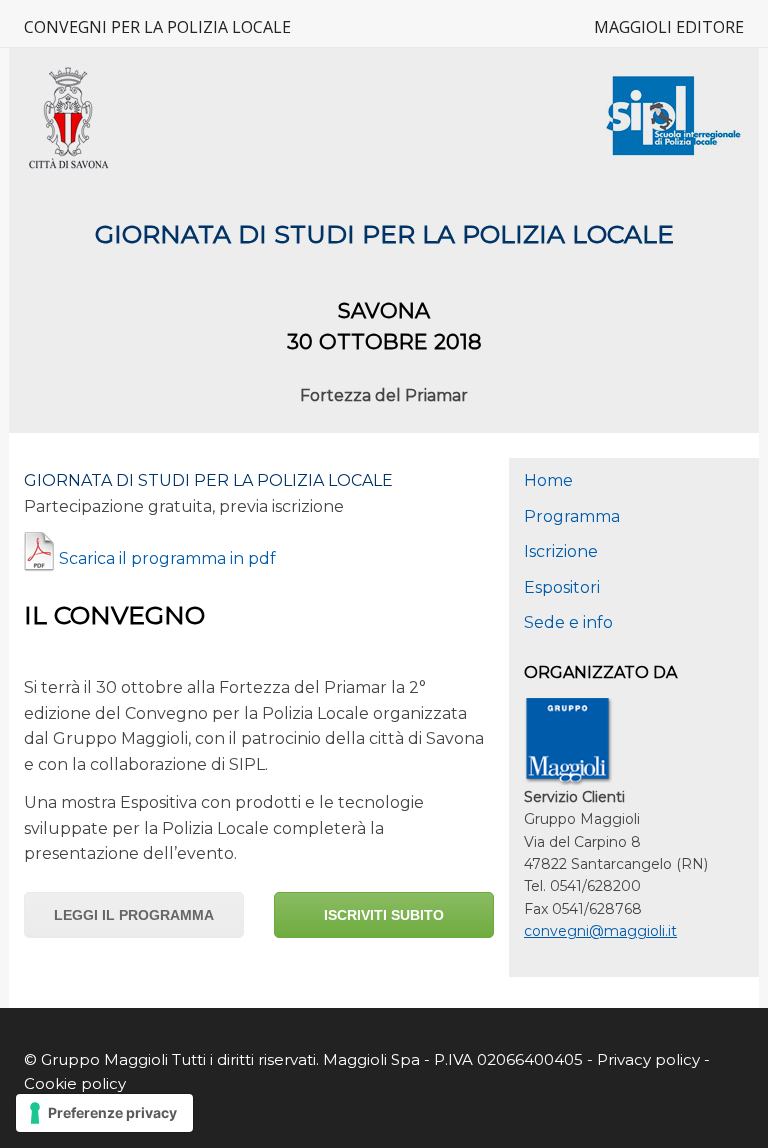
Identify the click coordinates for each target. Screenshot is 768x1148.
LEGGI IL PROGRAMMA (134, 915)
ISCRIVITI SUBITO (384, 915)
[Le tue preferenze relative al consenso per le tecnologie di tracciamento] (104, 1113)
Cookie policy (75, 1083)
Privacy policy (650, 1059)
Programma (572, 516)
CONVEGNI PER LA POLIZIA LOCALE (157, 27)
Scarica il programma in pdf (167, 558)
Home (548, 480)
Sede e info (568, 622)
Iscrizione (561, 551)
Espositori (562, 587)
